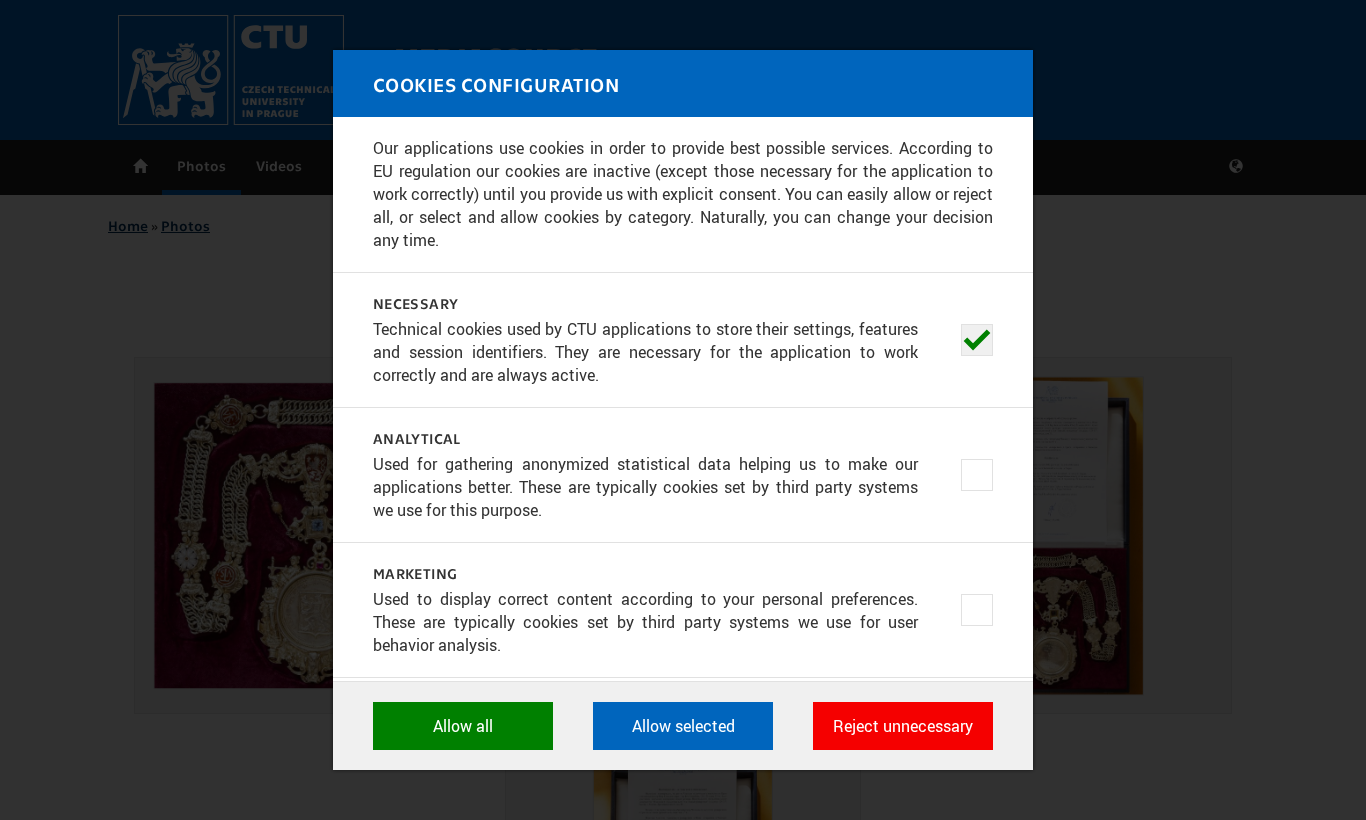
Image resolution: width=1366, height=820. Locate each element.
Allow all (463, 726)
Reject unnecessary (903, 726)
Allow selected (683, 726)
